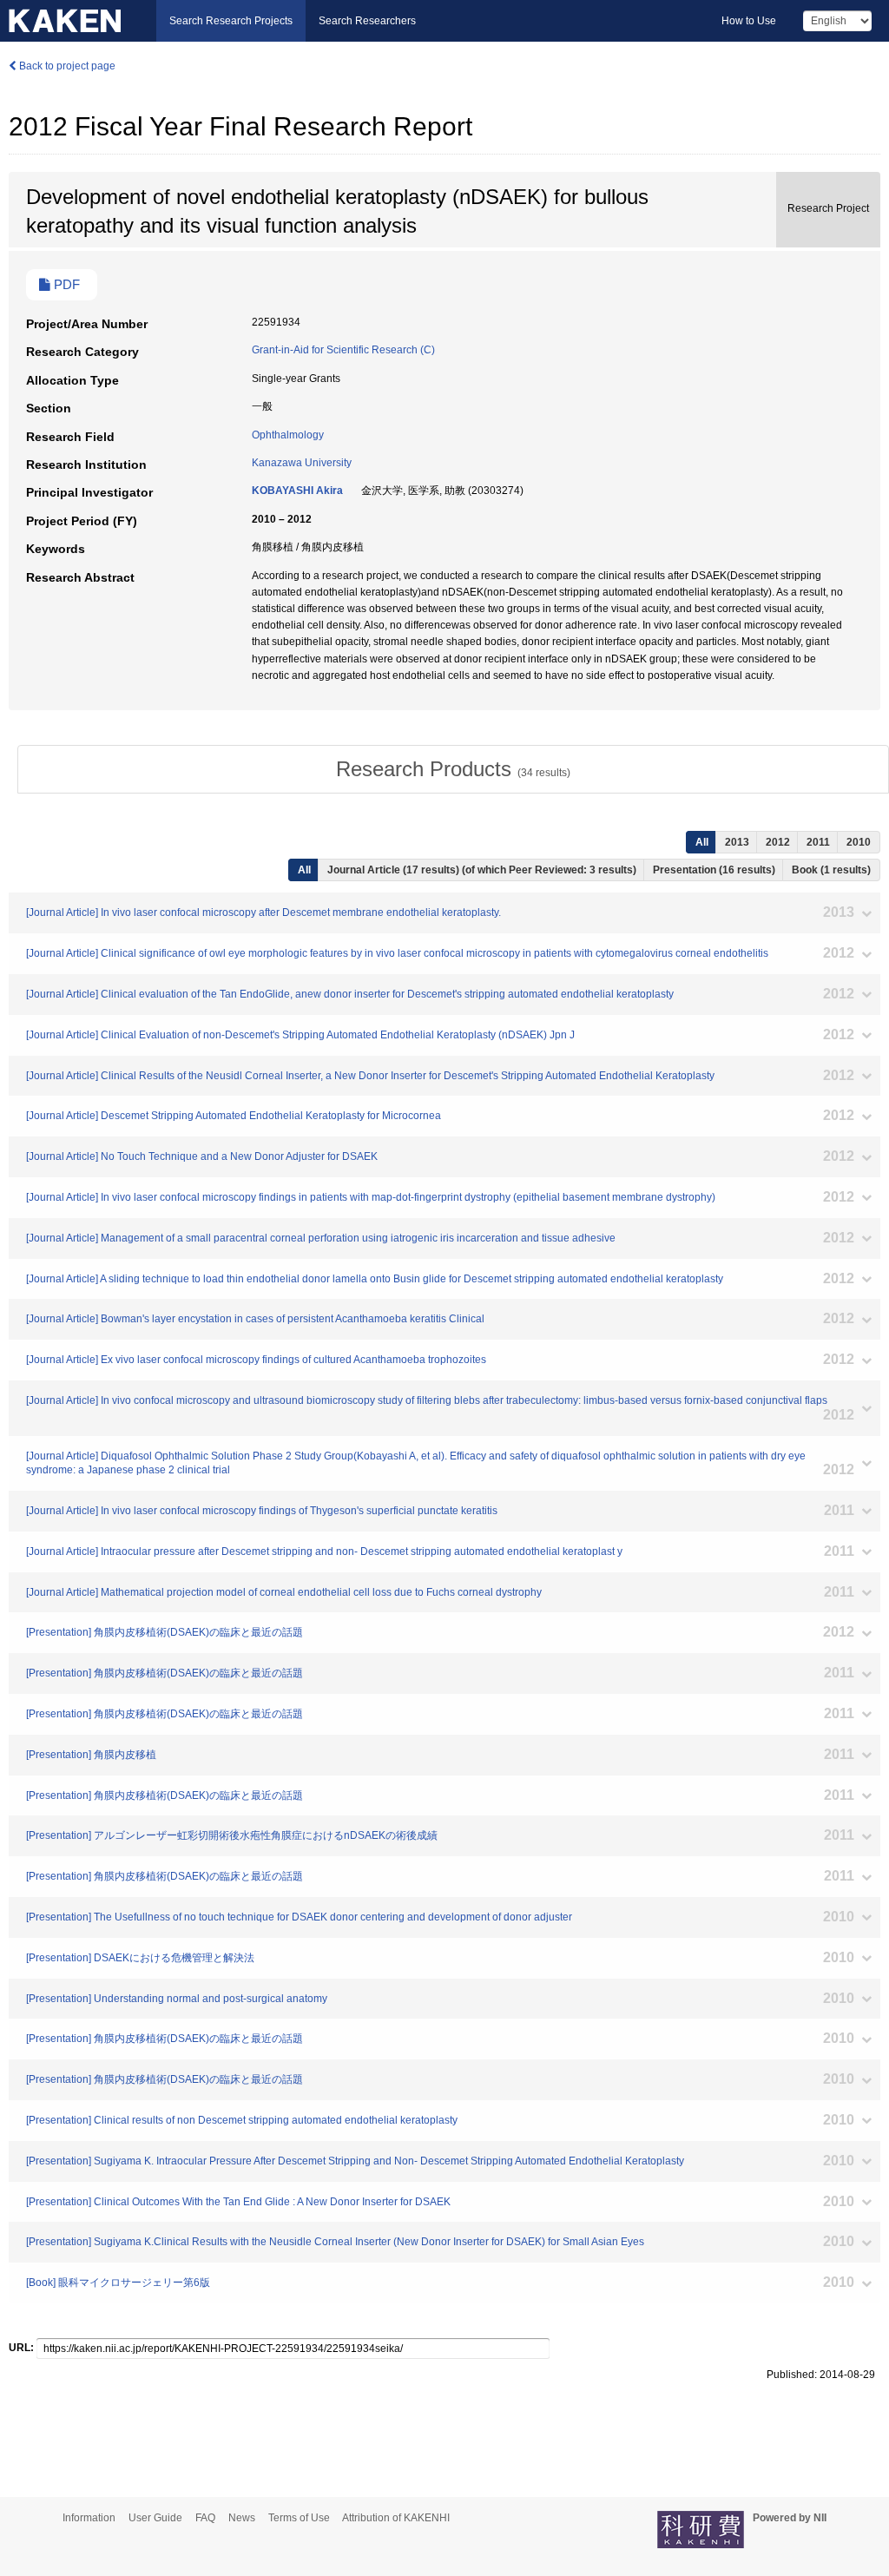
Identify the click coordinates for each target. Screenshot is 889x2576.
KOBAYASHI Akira (297, 491)
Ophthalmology (288, 435)
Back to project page (66, 66)
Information (89, 2518)
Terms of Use (299, 2518)
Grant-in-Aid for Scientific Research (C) (343, 350)
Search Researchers (367, 21)
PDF (65, 285)
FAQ (205, 2518)
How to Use (749, 21)
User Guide (155, 2518)
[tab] (453, 769)
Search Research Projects (231, 21)
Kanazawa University (302, 463)
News (242, 2518)
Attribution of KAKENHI (396, 2518)
